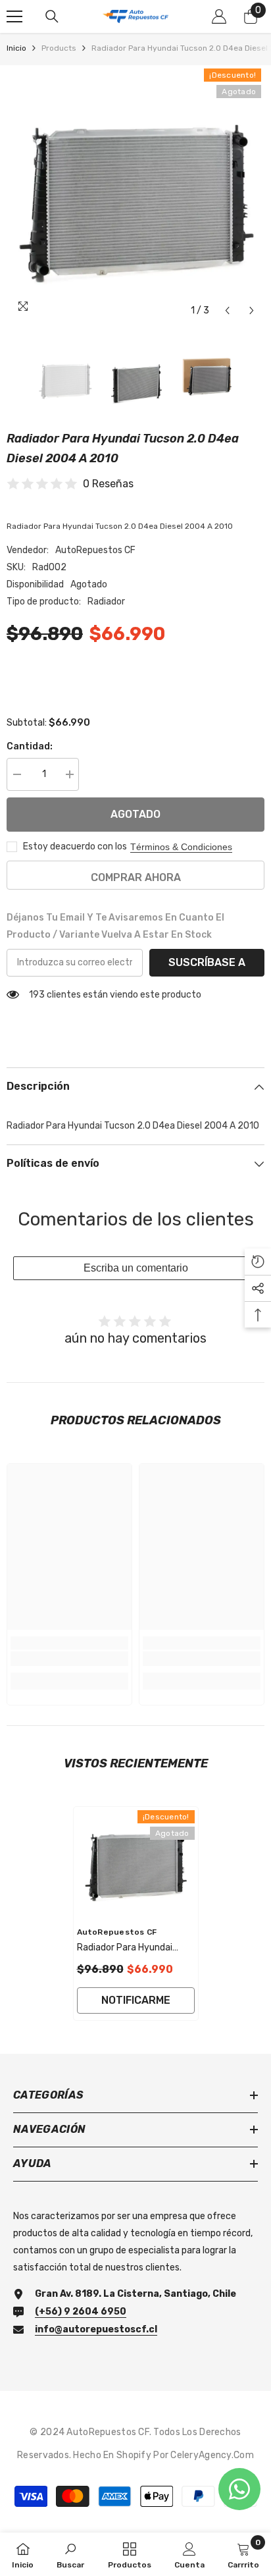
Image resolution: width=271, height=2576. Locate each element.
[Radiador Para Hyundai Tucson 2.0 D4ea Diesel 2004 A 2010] (136, 1863)
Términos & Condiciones (181, 847)
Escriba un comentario (136, 1268)
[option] (135, 194)
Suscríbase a (207, 962)
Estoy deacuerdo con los (75, 846)
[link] (69, 1659)
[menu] (14, 16)
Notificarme (136, 2000)
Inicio (16, 48)
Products (59, 48)
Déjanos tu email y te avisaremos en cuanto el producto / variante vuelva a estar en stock (115, 926)
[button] (227, 310)
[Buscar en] (52, 16)
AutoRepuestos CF (95, 550)
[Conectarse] (219, 16)
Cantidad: (30, 746)
